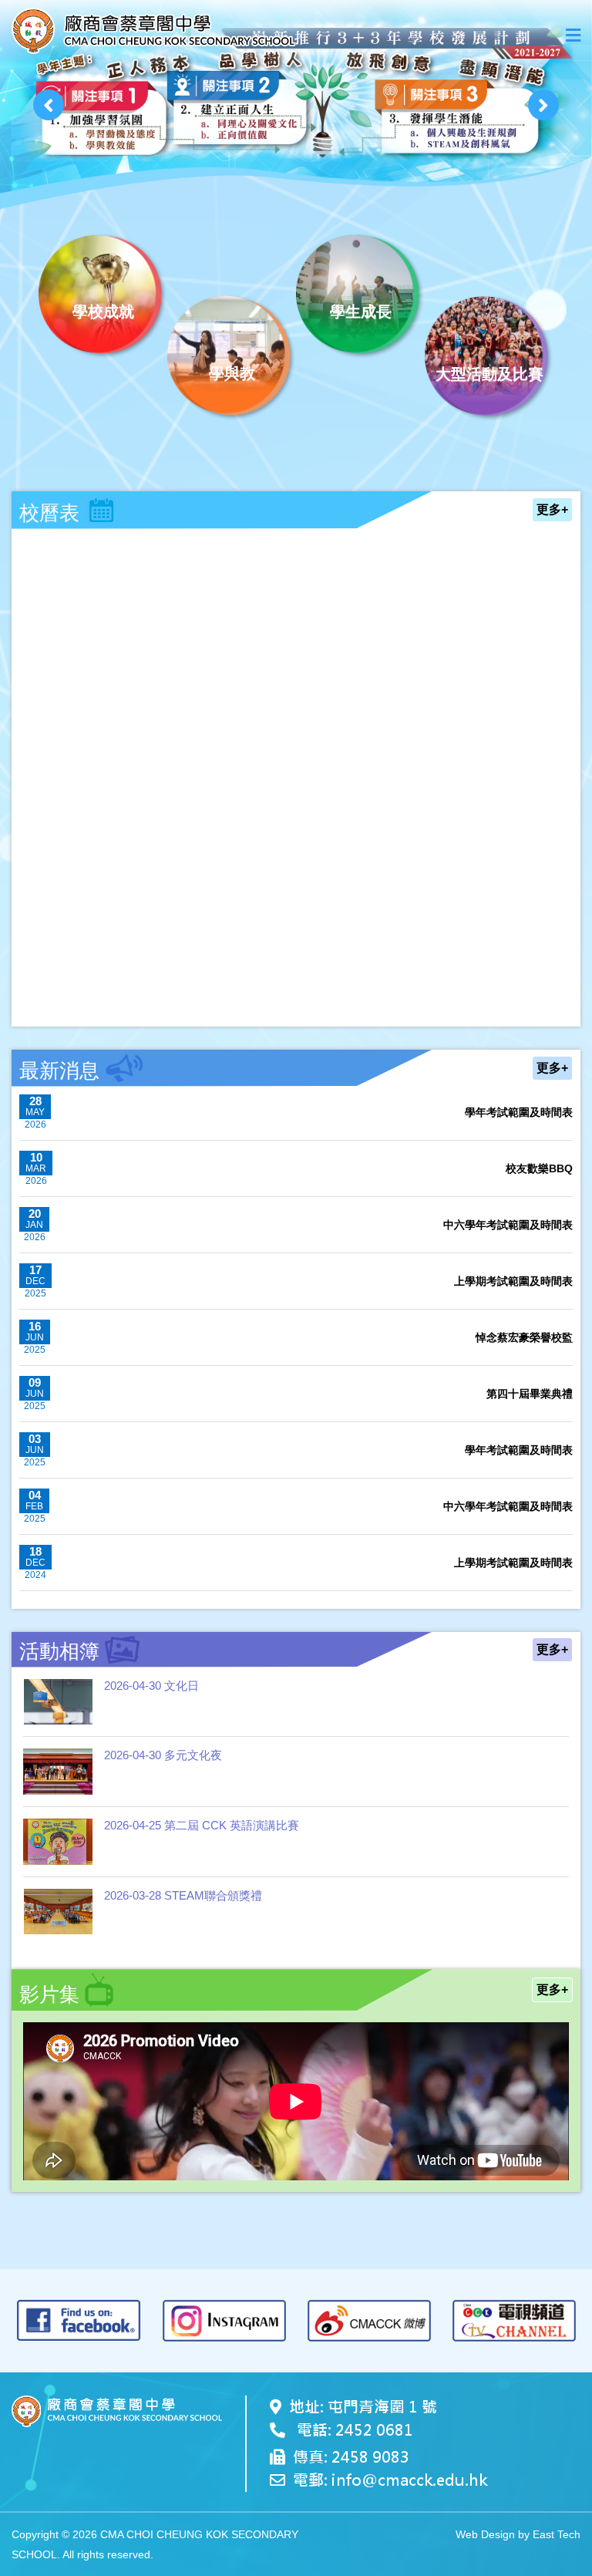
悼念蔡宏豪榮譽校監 (524, 1337)
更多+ (552, 509)
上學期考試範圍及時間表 (513, 1281)
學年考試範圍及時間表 (519, 1112)
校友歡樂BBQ (539, 1168)
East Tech (557, 2534)
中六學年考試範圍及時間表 (508, 1225)
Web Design (485, 2534)
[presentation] (49, 105)
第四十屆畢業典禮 (530, 1394)
